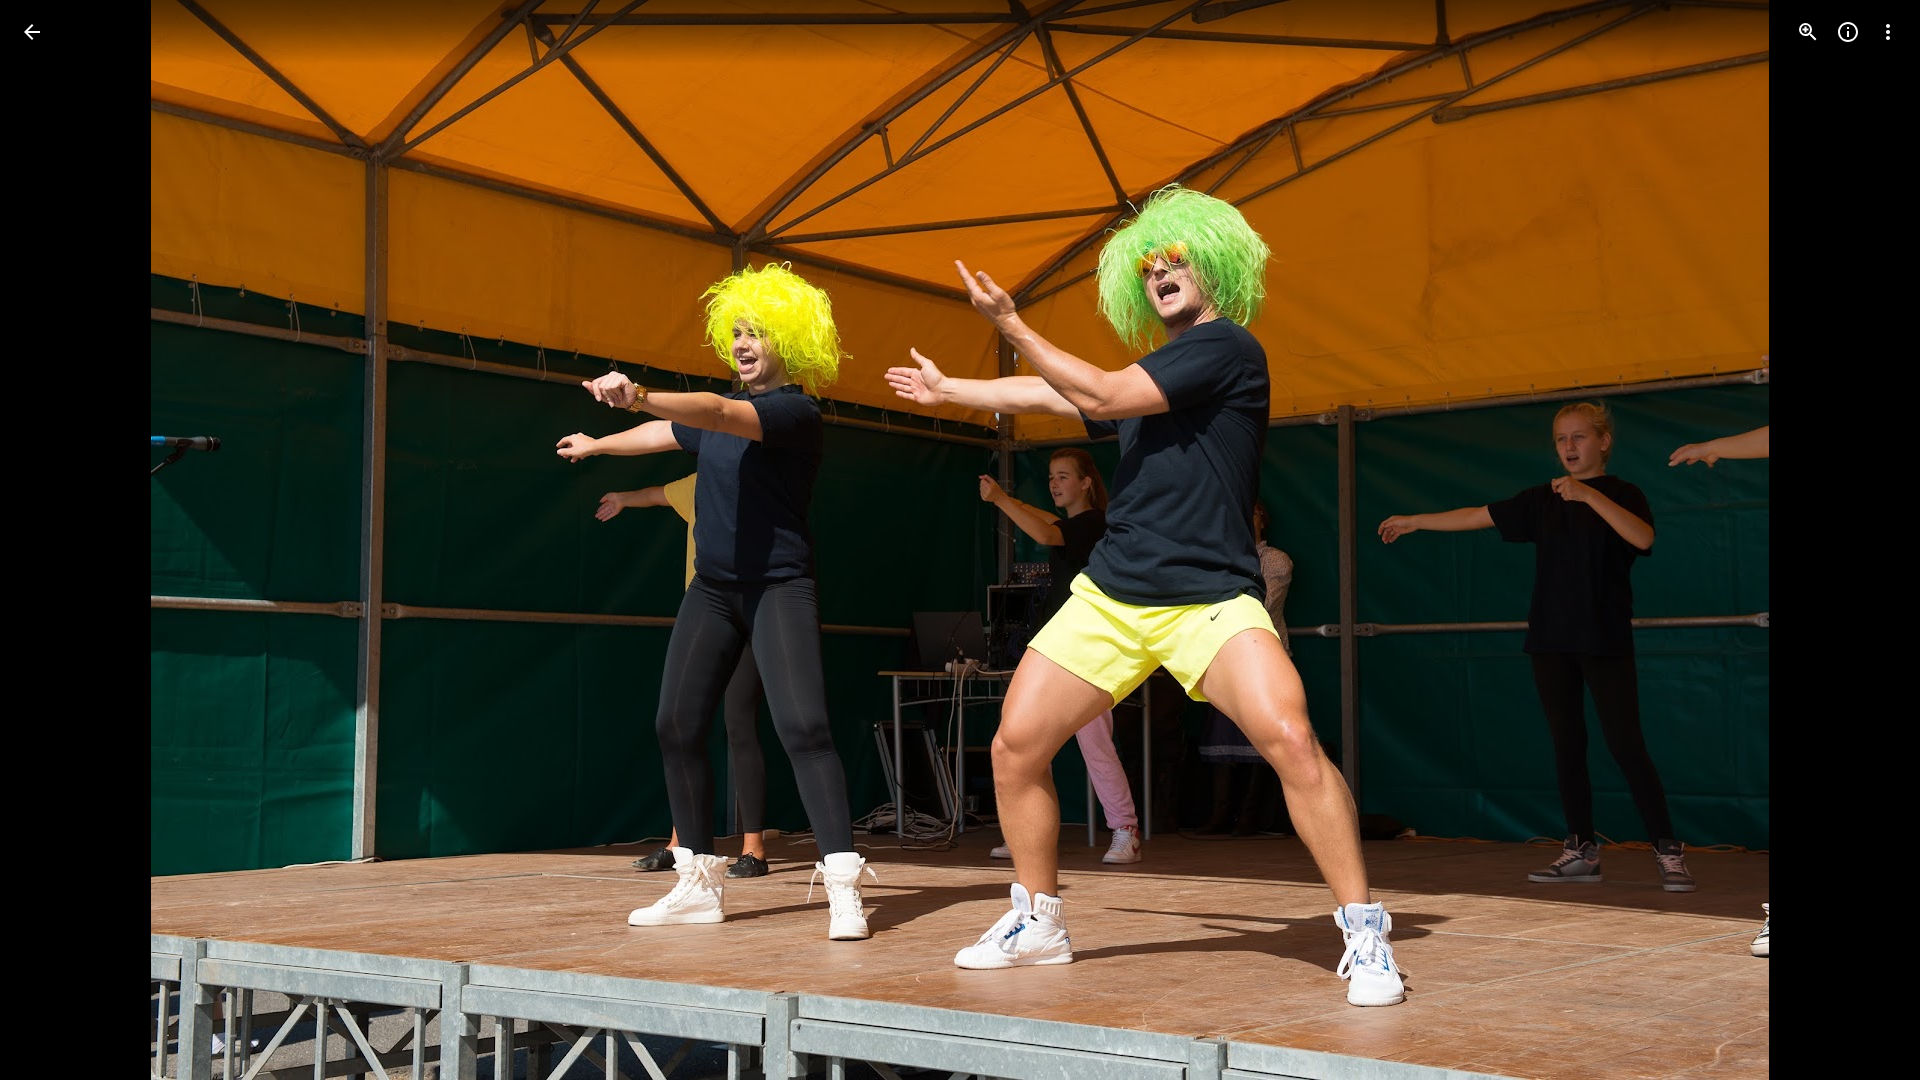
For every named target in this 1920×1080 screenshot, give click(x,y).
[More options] (1888, 32)
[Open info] (1848, 32)
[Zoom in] (1808, 32)
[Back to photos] (32, 32)
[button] (56, 540)
